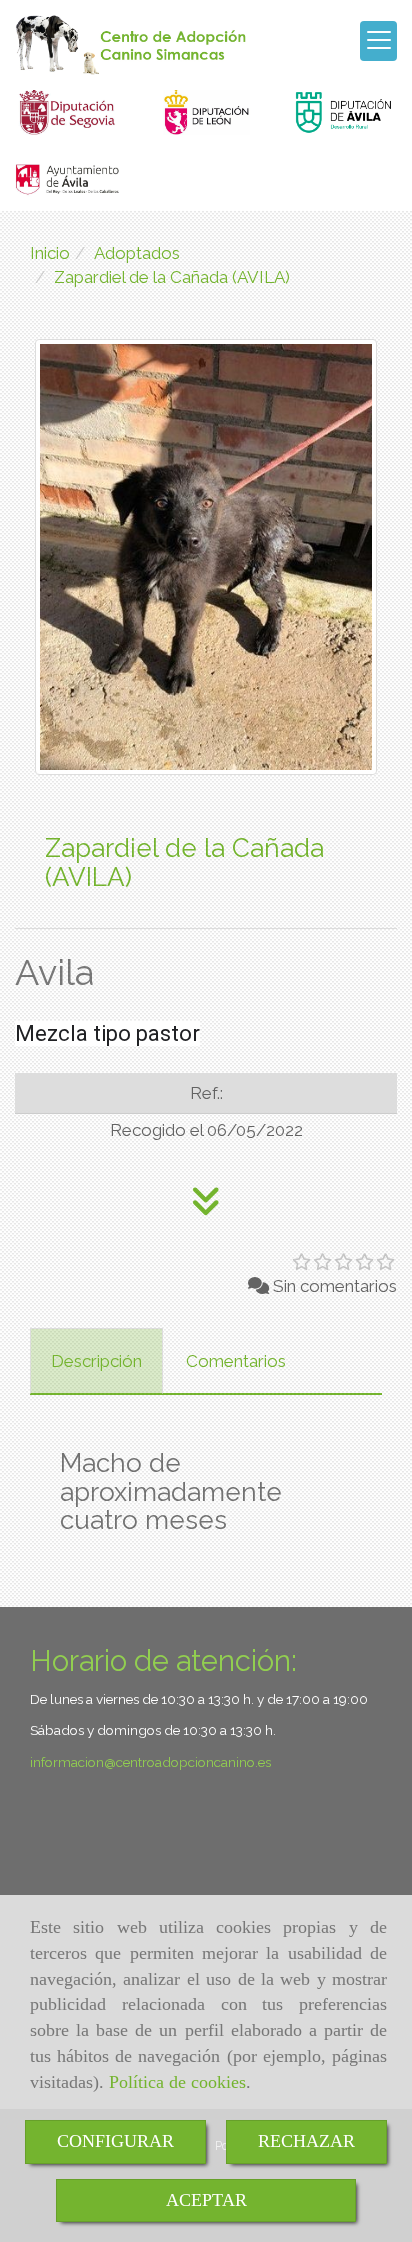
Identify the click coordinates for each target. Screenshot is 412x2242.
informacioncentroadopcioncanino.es (150, 1762)
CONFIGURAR (115, 2141)
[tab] (96, 1361)
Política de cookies (177, 2082)
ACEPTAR (206, 2200)
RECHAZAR (306, 2141)
